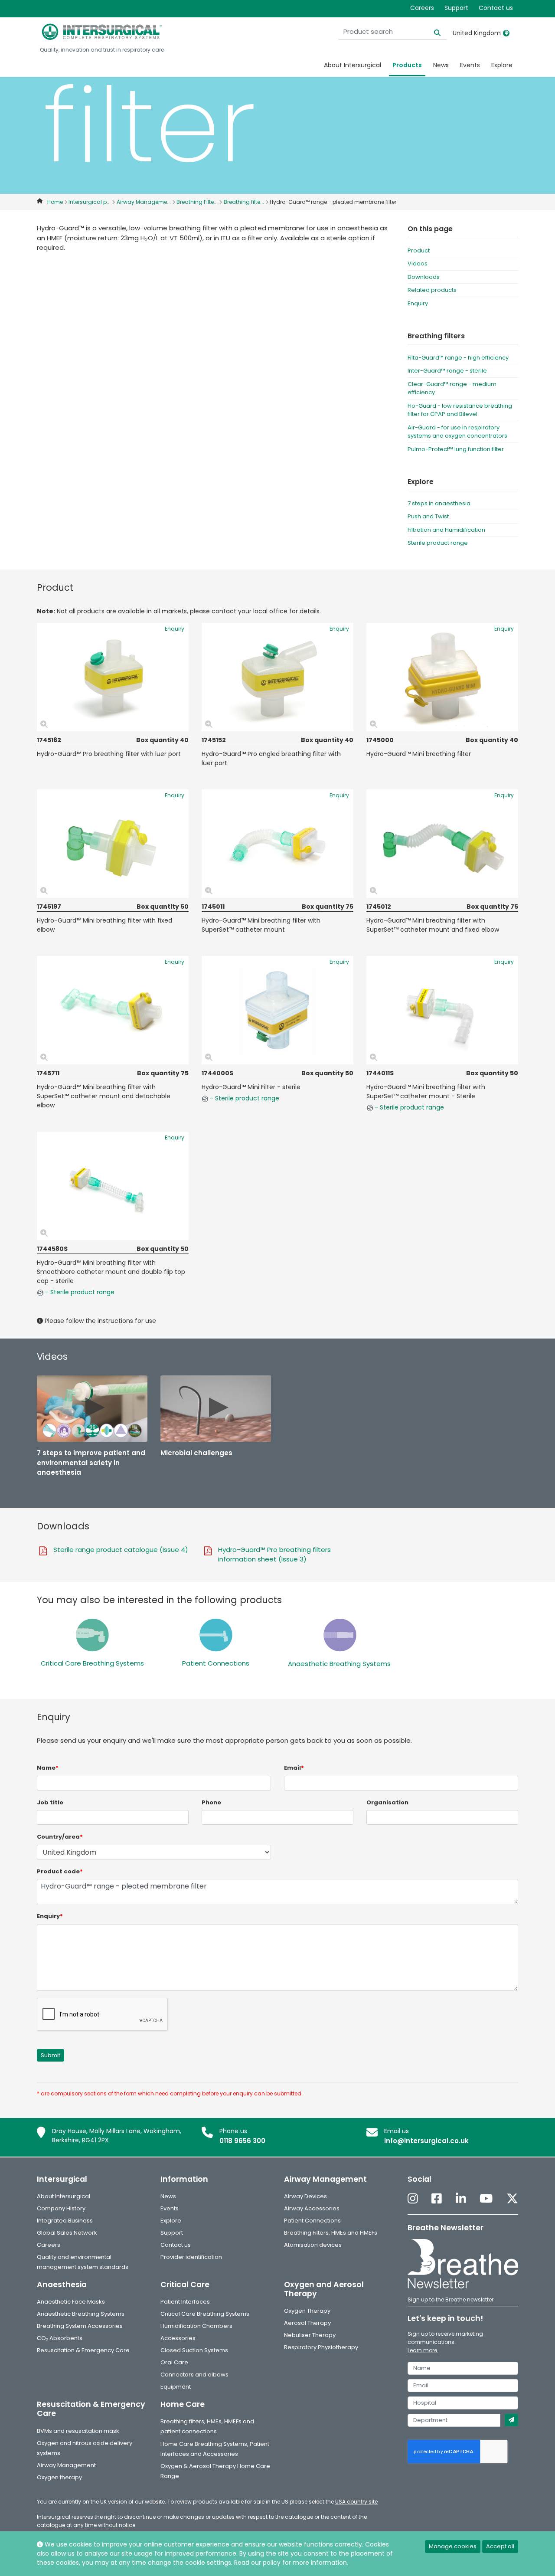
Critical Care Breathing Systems (92, 1663)
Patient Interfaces (185, 2302)
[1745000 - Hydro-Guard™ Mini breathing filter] (442, 677)
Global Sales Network (67, 2233)
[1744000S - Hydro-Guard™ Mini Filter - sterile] (277, 1010)
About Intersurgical (353, 65)
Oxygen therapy (59, 2477)
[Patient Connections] (216, 1635)
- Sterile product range (244, 1098)
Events (470, 65)
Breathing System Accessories (80, 2326)
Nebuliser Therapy (310, 2335)
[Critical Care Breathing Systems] (92, 1635)
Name (48, 1768)
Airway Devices (305, 2196)
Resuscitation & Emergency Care (83, 2350)
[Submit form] (511, 2420)
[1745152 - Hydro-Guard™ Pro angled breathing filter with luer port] (277, 677)
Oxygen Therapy (307, 2311)
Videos (418, 263)
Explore (502, 65)
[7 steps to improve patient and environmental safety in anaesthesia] (92, 1409)
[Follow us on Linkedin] (461, 2199)
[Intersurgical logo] (102, 32)
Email (294, 1768)
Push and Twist (428, 516)
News (441, 65)
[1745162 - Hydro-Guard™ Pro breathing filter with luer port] (113, 677)
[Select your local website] (506, 33)
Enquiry (418, 303)
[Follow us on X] (512, 2199)
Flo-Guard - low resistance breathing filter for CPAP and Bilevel (460, 410)
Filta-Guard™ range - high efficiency (458, 358)
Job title (50, 1802)
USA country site (356, 2502)
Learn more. (423, 2350)
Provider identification (191, 2257)
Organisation (387, 1802)
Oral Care (174, 2362)
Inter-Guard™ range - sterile (447, 371)
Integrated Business (65, 2221)
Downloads (424, 277)
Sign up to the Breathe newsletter (451, 2299)
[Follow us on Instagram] (413, 2199)
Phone (211, 1802)
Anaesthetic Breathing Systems (339, 1664)
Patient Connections (216, 1663)
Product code (60, 1871)
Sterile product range (438, 543)
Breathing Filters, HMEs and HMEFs (331, 2233)
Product (419, 250)
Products (407, 65)
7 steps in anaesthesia (439, 503)
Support (456, 8)
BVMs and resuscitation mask (78, 2431)
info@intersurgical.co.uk (426, 2141)
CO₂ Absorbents (60, 2338)
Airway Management (66, 2465)
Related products (432, 290)
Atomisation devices (313, 2245)
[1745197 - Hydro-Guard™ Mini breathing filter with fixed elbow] (113, 844)
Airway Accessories (312, 2208)
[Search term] (432, 32)
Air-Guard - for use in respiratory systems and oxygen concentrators (457, 432)
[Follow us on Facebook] (437, 2199)
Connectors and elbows (194, 2375)
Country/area (60, 1837)
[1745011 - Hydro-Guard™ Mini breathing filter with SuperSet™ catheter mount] (277, 844)
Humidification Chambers (196, 2326)
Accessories (178, 2338)
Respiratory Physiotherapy (321, 2347)
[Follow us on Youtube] (486, 2199)
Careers (422, 8)
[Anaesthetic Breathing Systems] (340, 1635)
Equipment (176, 2387)
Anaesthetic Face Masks (71, 2302)
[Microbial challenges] (216, 1409)
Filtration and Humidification (446, 530)
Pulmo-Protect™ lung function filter (456, 449)
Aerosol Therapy (307, 2323)
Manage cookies (453, 2546)
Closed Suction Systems (194, 2350)
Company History (61, 2208)
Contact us (496, 8)
